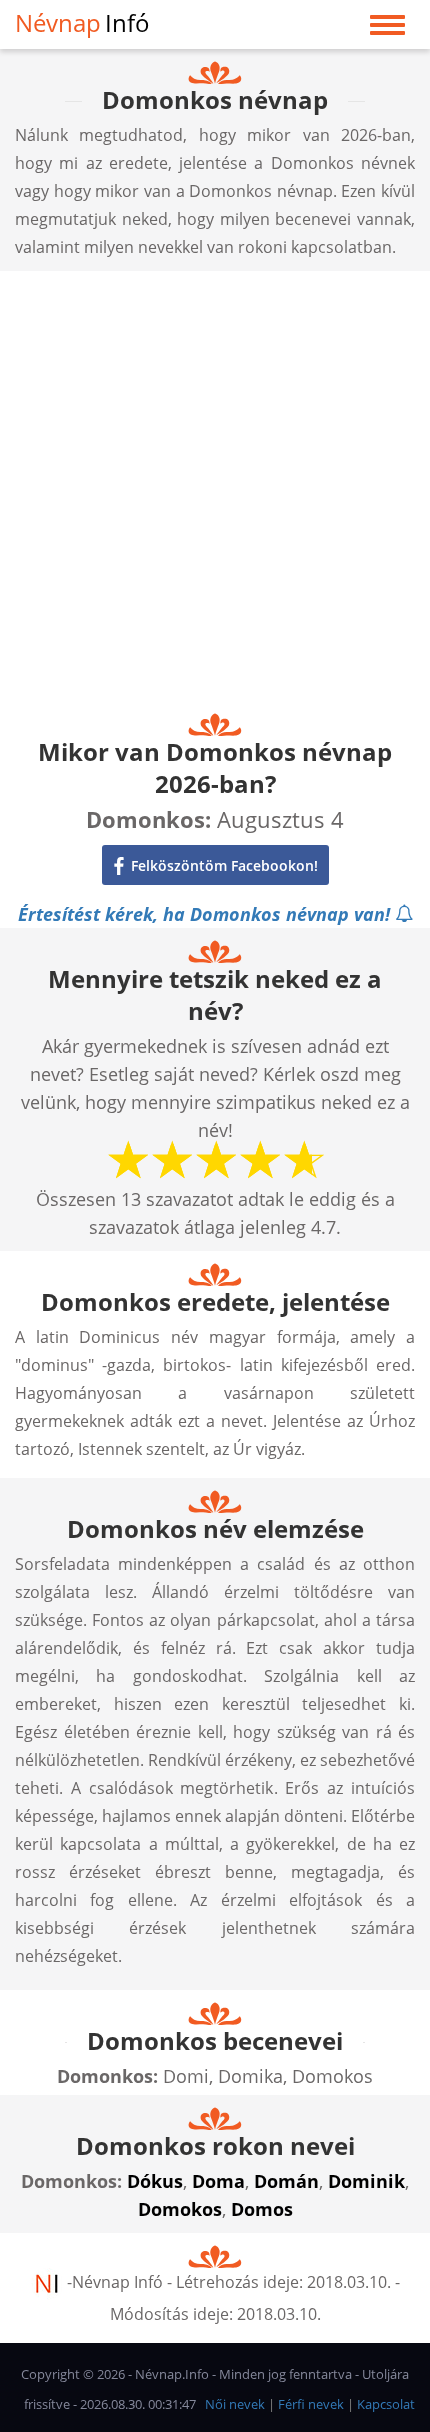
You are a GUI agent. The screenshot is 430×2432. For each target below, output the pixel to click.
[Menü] (387, 29)
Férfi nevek (311, 2404)
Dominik (366, 2181)
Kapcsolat (386, 2404)
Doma (218, 2181)
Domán (286, 2181)
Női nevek (235, 2404)
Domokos (180, 2209)
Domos (262, 2209)
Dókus (155, 2181)
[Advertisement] (215, 486)
